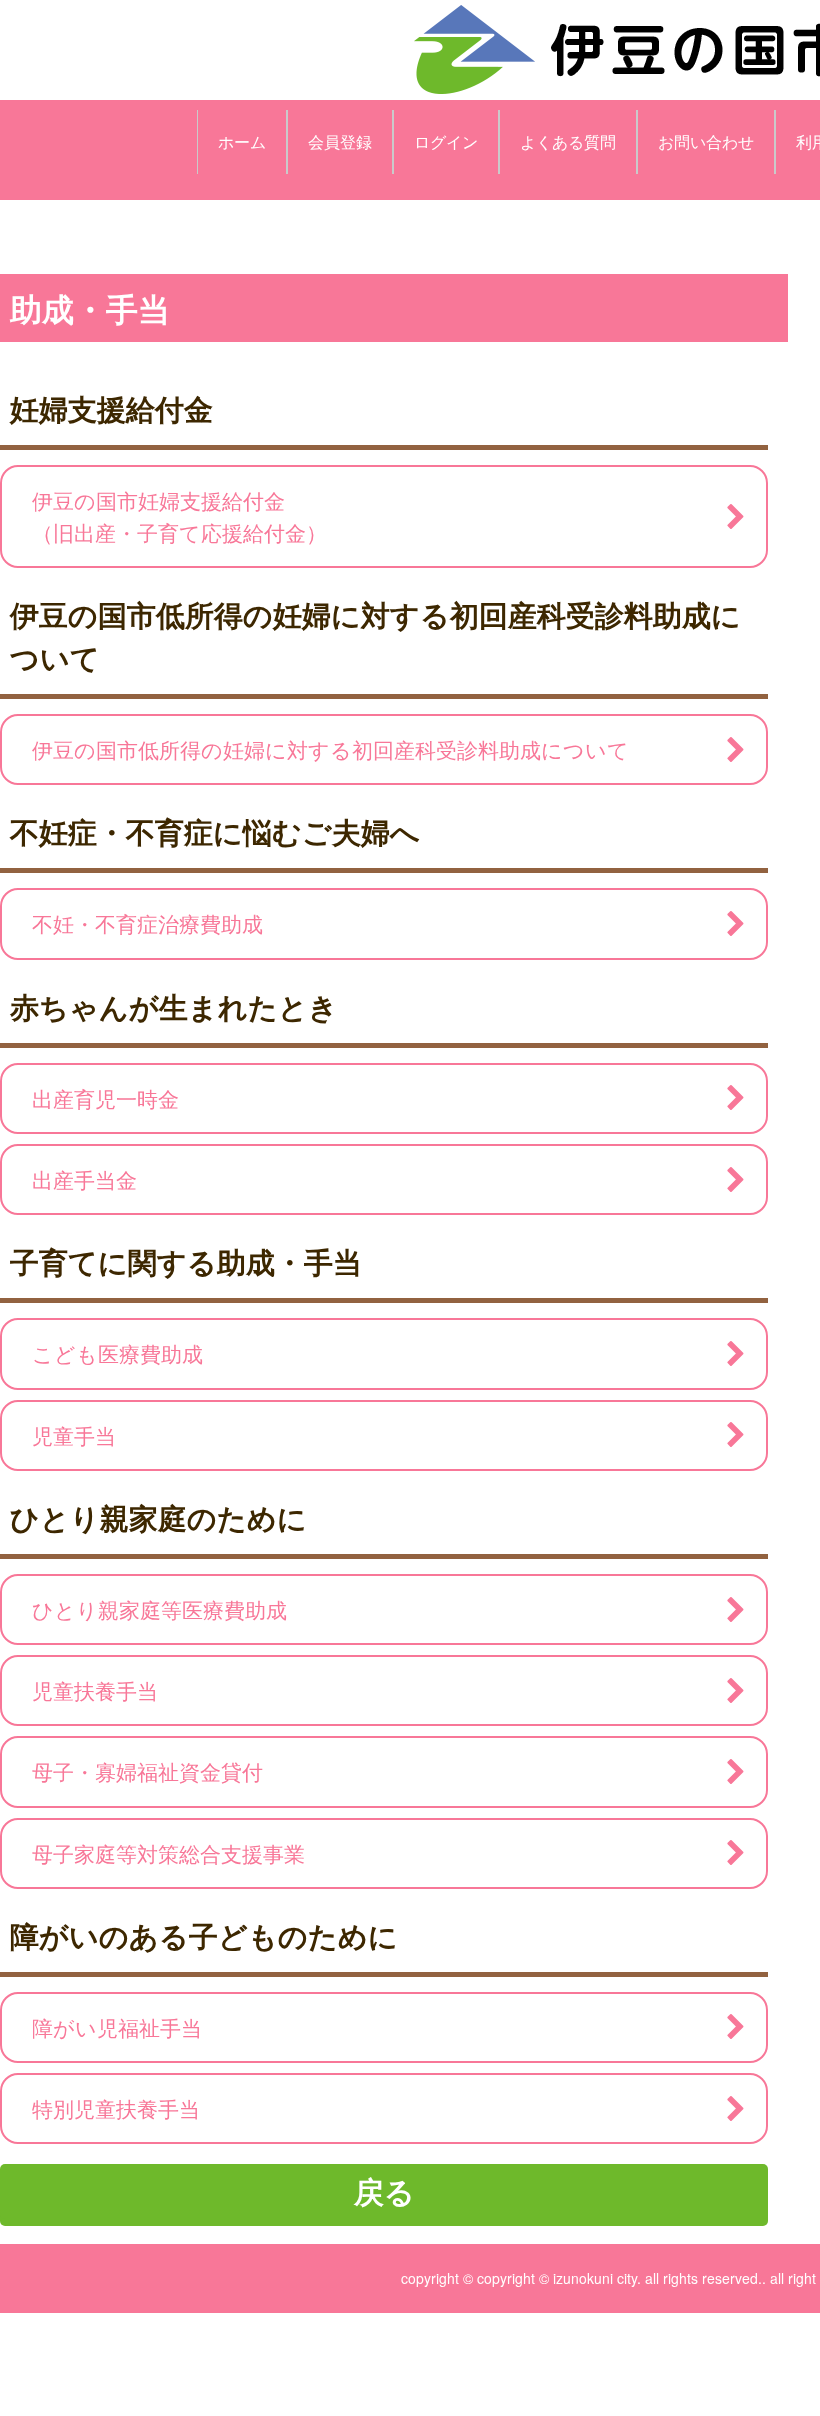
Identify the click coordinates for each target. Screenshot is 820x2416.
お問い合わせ (706, 141)
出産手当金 (84, 1179)
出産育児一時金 (105, 1098)
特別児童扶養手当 (116, 2108)
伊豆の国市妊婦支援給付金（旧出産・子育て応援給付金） (179, 515)
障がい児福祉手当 (117, 2027)
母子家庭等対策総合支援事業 (168, 1853)
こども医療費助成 (117, 1353)
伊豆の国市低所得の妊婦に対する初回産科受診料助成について (330, 749)
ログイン (446, 141)
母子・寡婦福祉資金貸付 (147, 1771)
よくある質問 (568, 141)
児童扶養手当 (95, 1690)
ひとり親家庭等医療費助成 (159, 1609)
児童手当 (74, 1435)
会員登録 (340, 141)
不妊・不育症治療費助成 (147, 923)
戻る (384, 2190)
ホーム (242, 141)
